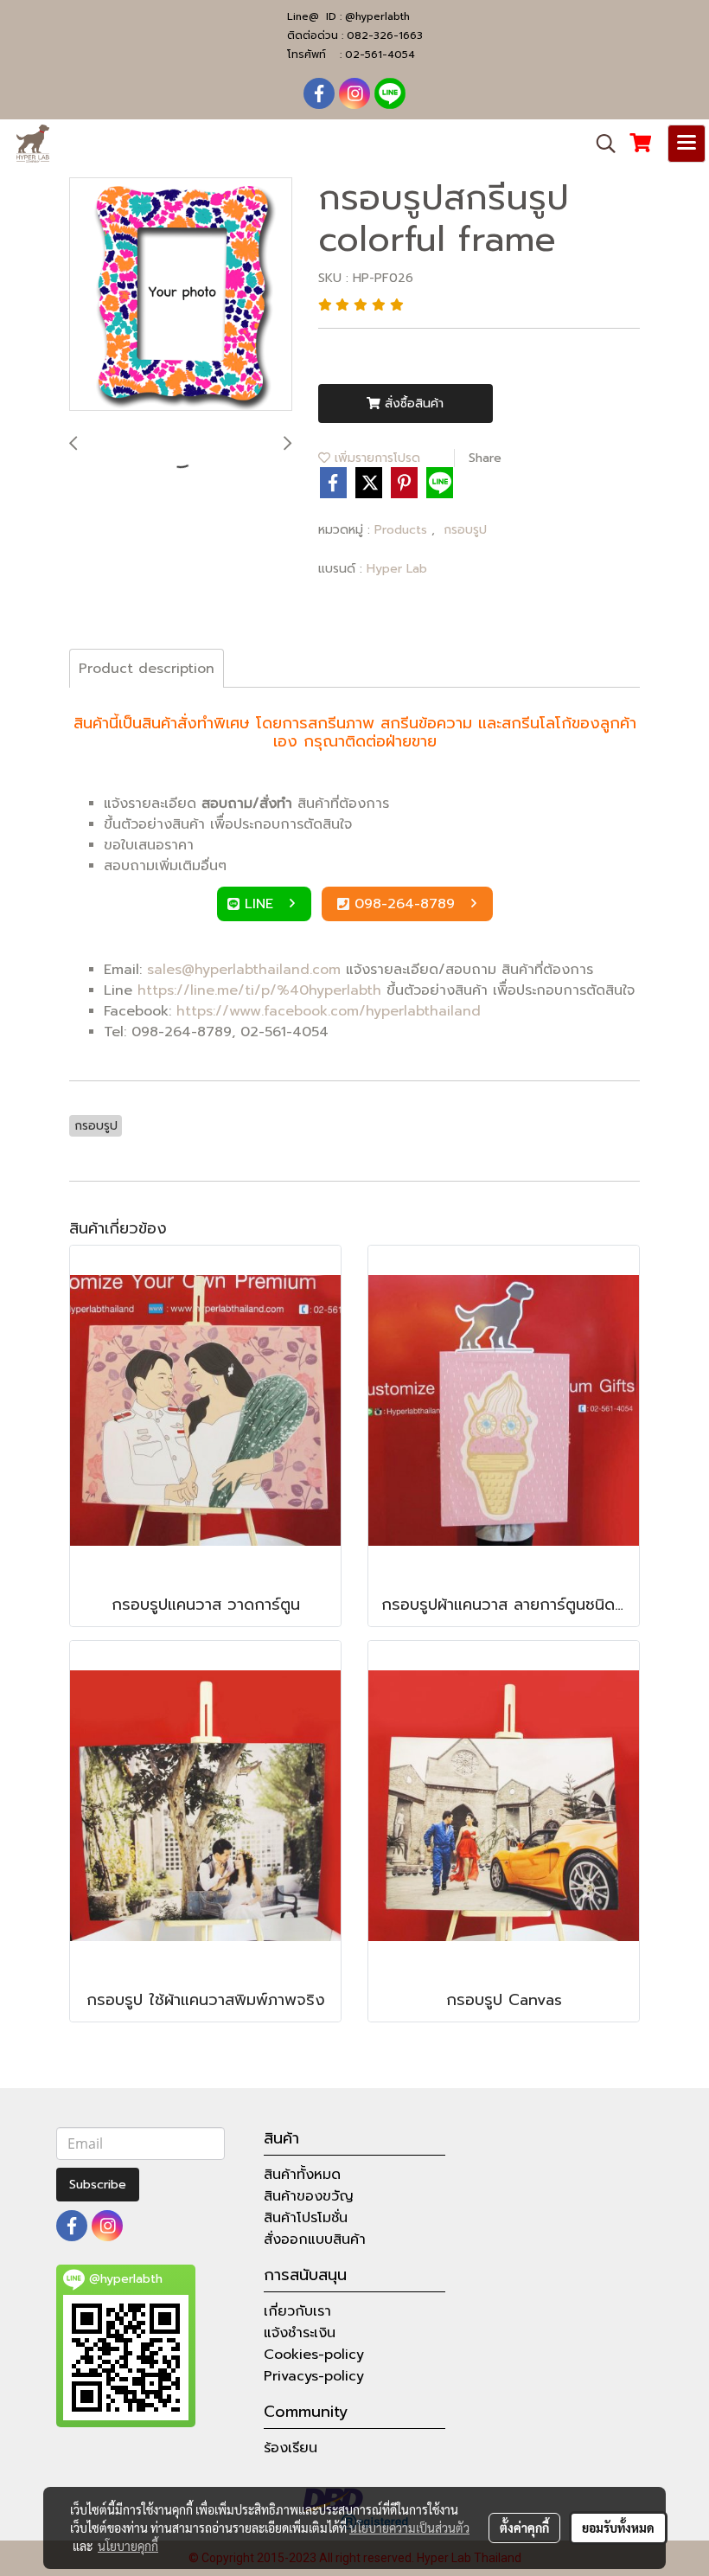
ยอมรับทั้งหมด (618, 2528)
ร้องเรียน (291, 2448)
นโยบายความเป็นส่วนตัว (409, 2528)
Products (403, 530)
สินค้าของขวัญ (309, 2196)
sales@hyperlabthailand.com (244, 970)
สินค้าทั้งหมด (302, 2175)
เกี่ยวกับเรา (297, 2311)
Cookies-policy (314, 2355)
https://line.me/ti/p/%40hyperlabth (259, 990)
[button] (600, 144)
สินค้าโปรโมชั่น (306, 2218)
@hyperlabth (377, 16)
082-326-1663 (385, 35)
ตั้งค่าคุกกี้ (524, 2528)
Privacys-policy (314, 2376)
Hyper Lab (397, 569)
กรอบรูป (465, 530)
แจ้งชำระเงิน (300, 2333)
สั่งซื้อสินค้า (412, 404)
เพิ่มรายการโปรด (375, 458)
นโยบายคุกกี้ (128, 2546)
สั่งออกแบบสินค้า (315, 2240)
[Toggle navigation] (687, 144)
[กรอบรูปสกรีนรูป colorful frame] (181, 295)
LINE (262, 904)
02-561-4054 (380, 54)
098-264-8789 (407, 904)
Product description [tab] (147, 669)
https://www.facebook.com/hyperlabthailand (329, 1011)
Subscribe (98, 2185)
